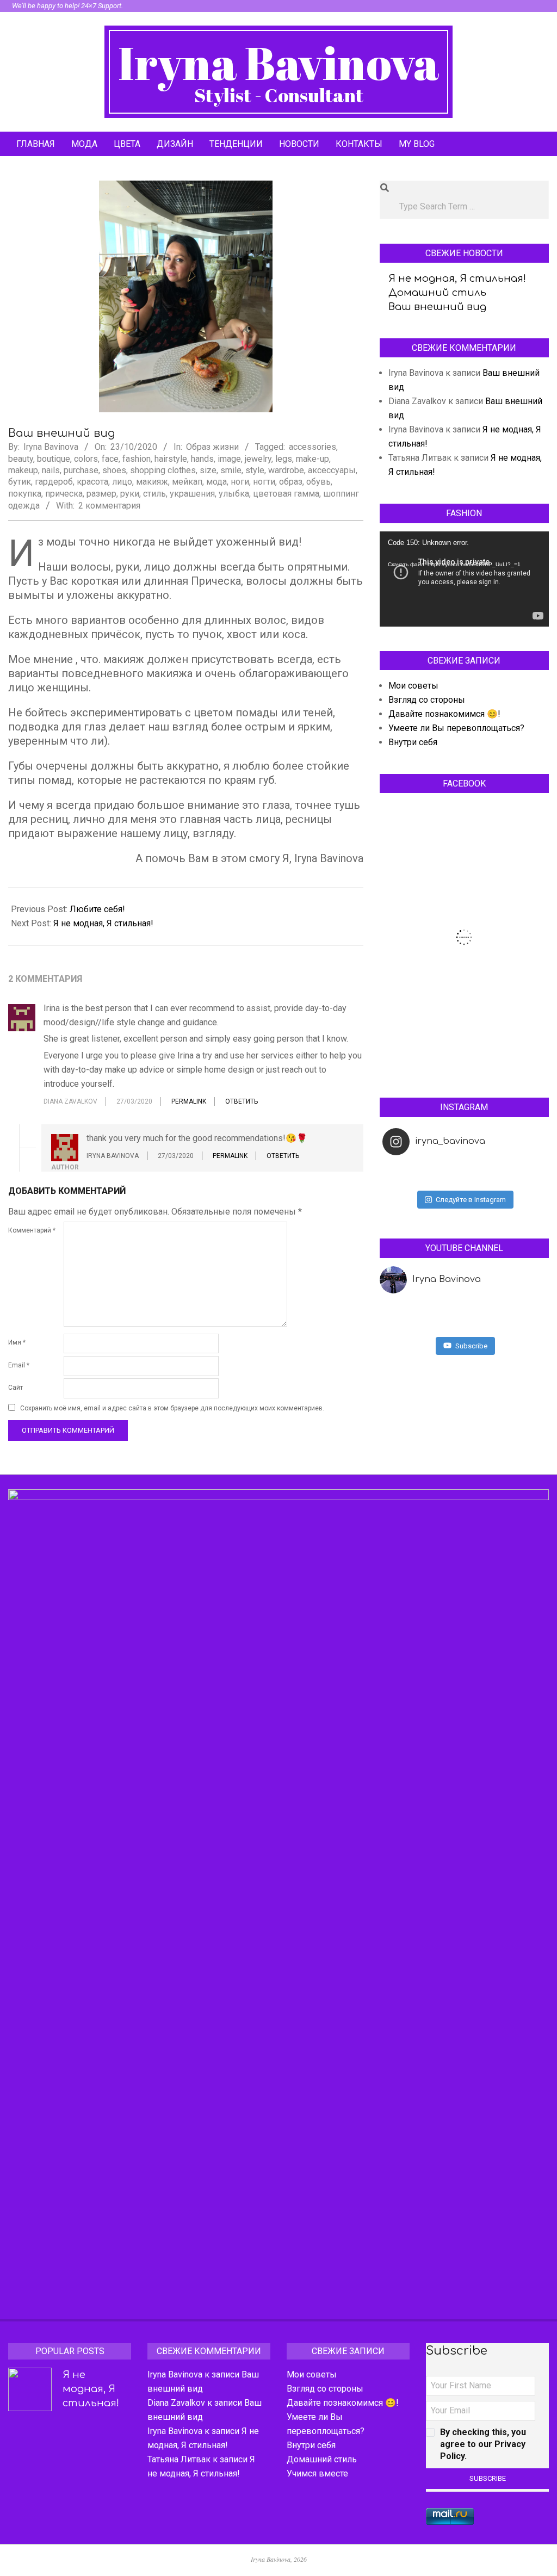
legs (284, 459)
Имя (17, 1342)
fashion (137, 459)
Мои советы (413, 686)
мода (216, 482)
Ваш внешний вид (437, 307)
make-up (312, 459)
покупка (25, 494)
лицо (122, 482)
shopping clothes (163, 470)
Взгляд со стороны (427, 700)
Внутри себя (413, 742)
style (255, 470)
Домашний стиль (437, 293)
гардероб (54, 482)
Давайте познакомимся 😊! (444, 714)
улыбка (234, 494)
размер (101, 494)
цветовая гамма (286, 494)
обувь (318, 482)
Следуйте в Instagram (471, 1200)
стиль (154, 494)
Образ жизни (212, 447)
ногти (264, 482)
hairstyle (171, 459)
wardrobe (286, 470)
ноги (240, 482)
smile (231, 470)
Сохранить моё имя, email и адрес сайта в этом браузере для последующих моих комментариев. (172, 1409)
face (110, 459)
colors (86, 459)
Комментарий (32, 1230)
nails (51, 470)
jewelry (258, 459)
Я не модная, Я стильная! (103, 923)
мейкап (187, 482)
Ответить (242, 1101)
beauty (21, 459)
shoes (114, 470)
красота (92, 482)
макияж (152, 482)
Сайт (16, 1388)
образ (291, 482)
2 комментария (109, 506)
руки (130, 494)
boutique (54, 459)
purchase (81, 470)
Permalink (189, 1101)
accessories (312, 447)
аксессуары (332, 470)
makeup (23, 470)
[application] (464, 579)
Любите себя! (97, 909)
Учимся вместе (317, 2473)
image (229, 459)
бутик (20, 482)
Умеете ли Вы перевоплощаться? (456, 728)
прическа (64, 494)
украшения (192, 494)
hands (202, 459)
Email (19, 1365)
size (208, 470)
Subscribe (471, 1346)
